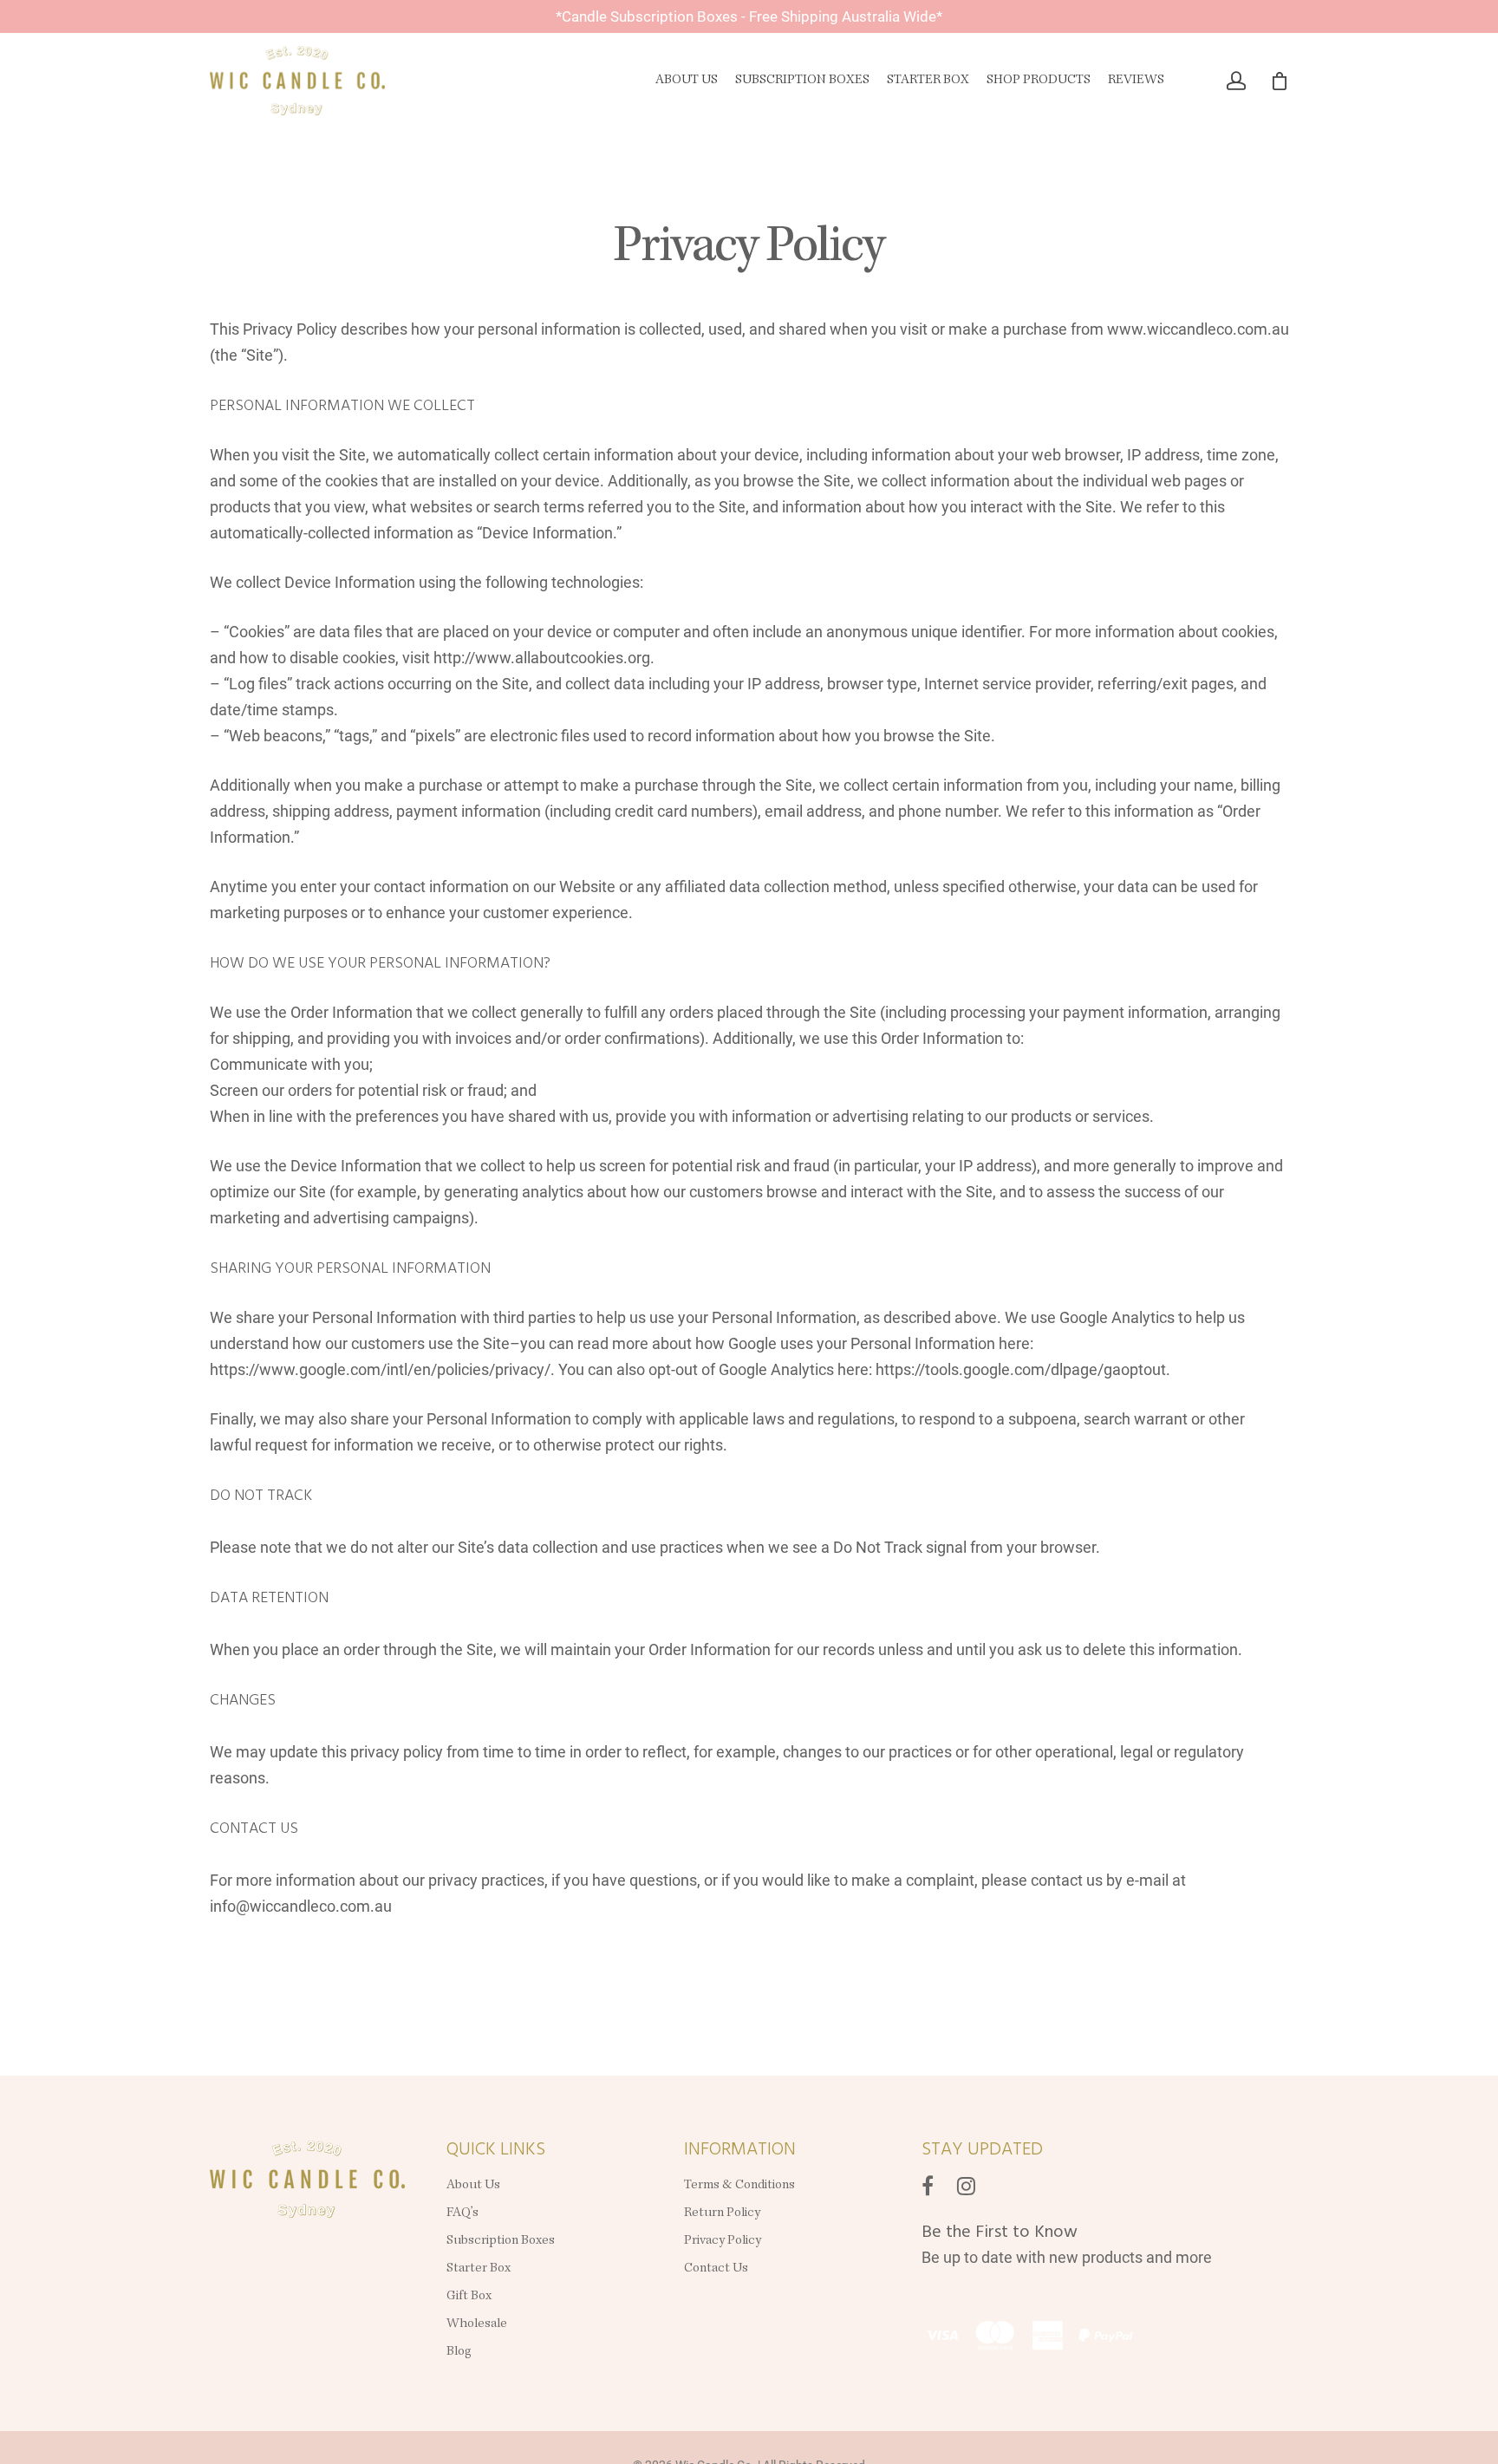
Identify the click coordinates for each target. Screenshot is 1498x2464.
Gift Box (469, 2297)
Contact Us (716, 2269)
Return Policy (722, 2213)
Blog (459, 2352)
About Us (687, 81)
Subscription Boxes (802, 81)
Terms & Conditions (739, 2186)
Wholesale (477, 2324)
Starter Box (928, 81)
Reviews (1136, 81)
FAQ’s (462, 2213)
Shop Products (1039, 81)
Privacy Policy (724, 2241)
